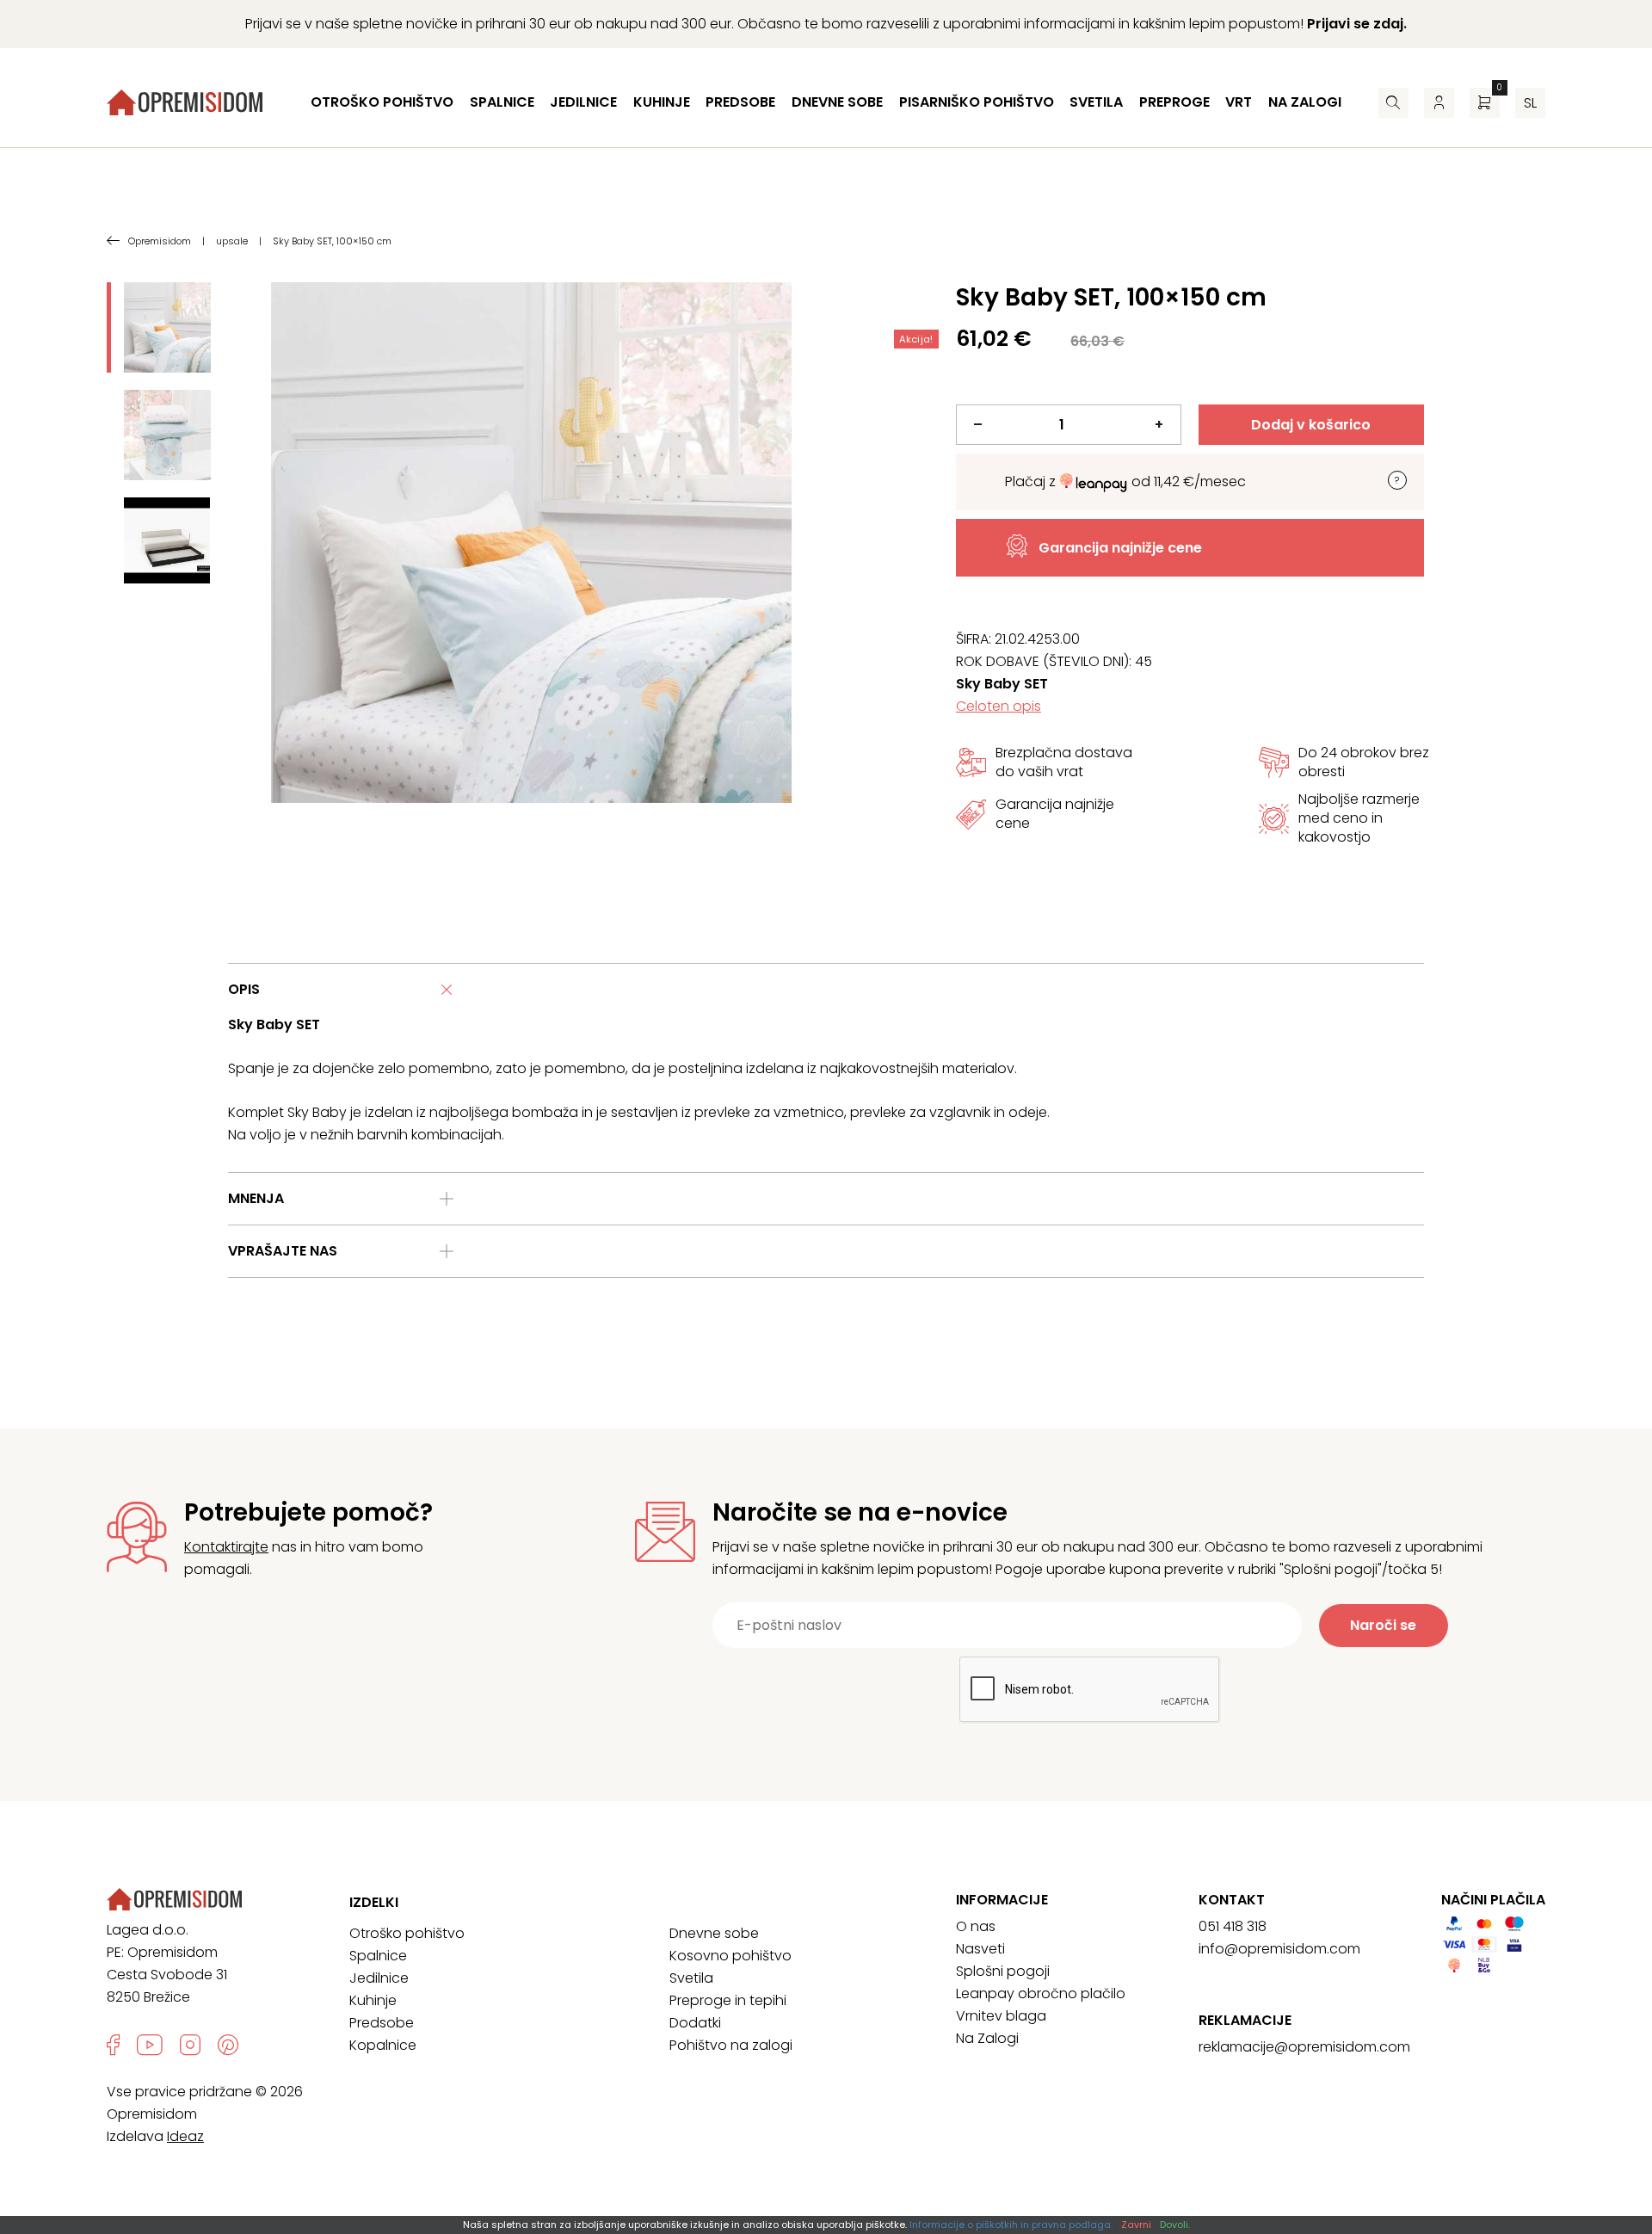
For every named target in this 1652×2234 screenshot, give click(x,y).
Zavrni (1136, 2225)
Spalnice (502, 102)
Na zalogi (1305, 102)
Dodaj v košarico (1311, 425)
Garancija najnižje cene (1120, 548)
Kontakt (1232, 1900)
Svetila (1096, 102)
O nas (976, 1926)
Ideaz (185, 2136)
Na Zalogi (987, 2038)
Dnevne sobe (837, 102)
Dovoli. (1175, 2225)
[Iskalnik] (1393, 103)
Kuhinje (662, 102)
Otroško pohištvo (382, 102)
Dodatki (695, 2023)
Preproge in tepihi (728, 2000)
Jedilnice (583, 102)
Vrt (1239, 102)
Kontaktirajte (226, 1547)
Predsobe (740, 102)
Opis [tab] (244, 989)
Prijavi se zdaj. (1357, 24)
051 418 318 (1233, 1926)
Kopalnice (383, 2045)
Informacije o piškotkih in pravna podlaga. (1011, 2225)
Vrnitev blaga (1001, 2016)
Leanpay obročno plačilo (1041, 1993)
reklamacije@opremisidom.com (1304, 2047)
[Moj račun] (1439, 103)
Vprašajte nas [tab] (283, 1251)
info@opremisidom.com (1279, 1949)
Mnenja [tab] (256, 1198)
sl (1530, 103)
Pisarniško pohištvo (977, 102)
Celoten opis (999, 706)
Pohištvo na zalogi (731, 2045)
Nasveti (980, 1949)
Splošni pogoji (1003, 1971)
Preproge (1174, 102)
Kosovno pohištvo (730, 1956)
